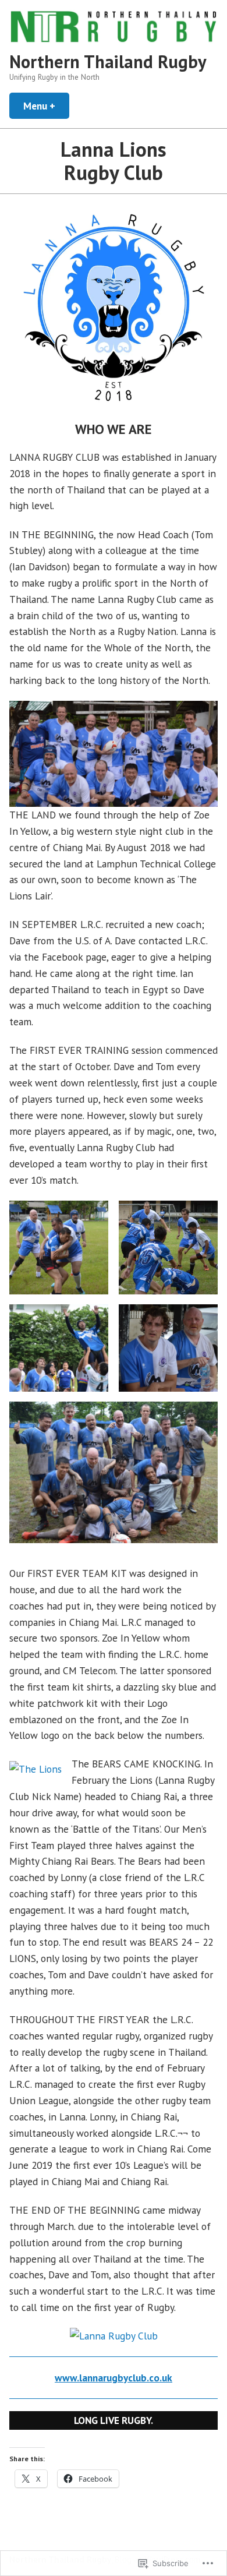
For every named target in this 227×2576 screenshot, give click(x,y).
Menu (46, 106)
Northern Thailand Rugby (108, 61)
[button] (59, 1248)
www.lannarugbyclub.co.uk (114, 2378)
